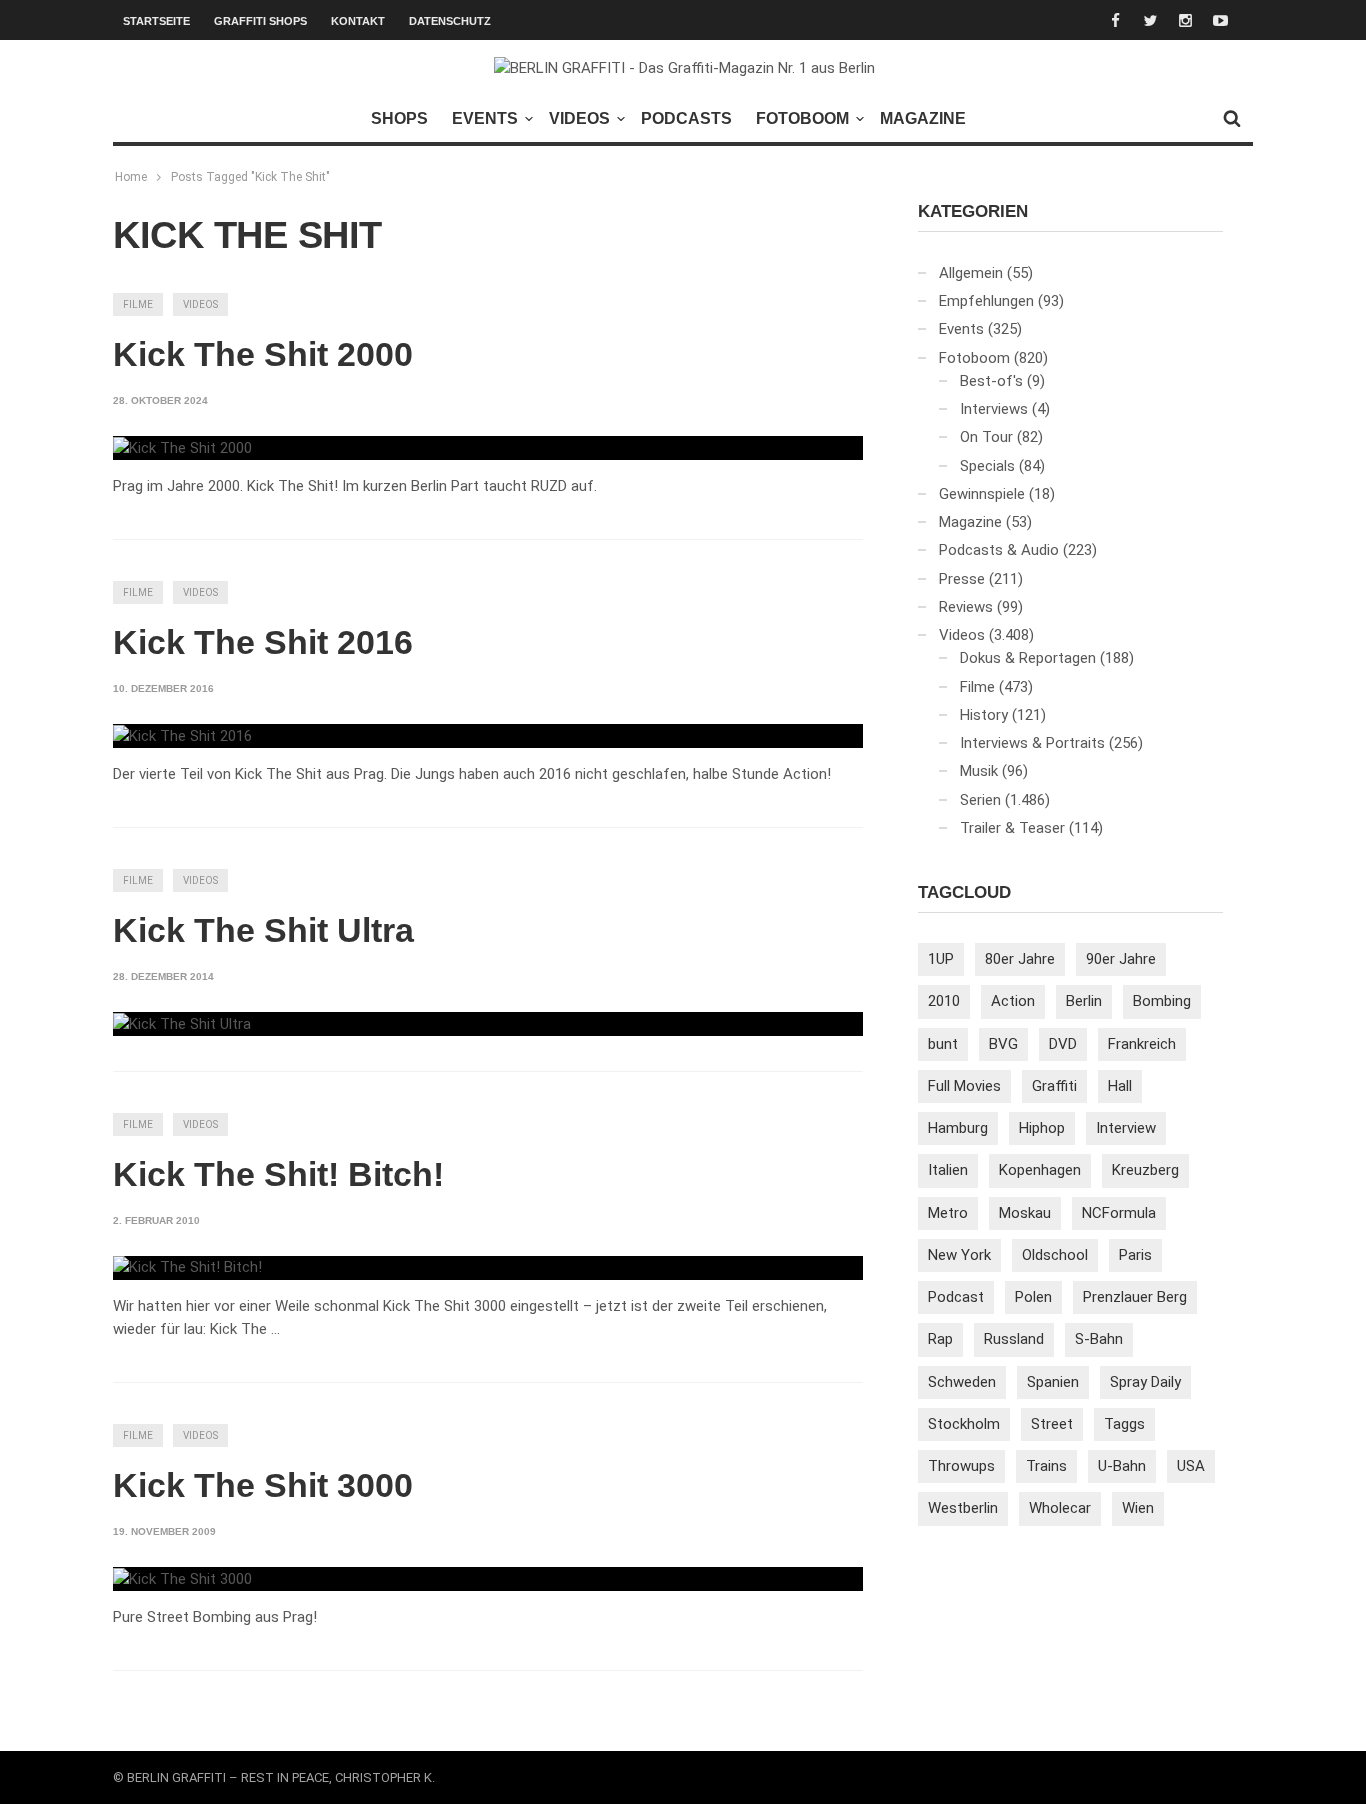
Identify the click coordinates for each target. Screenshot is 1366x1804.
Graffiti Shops (260, 21)
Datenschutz (450, 21)
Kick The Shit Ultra (263, 930)
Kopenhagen (1040, 1170)
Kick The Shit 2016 (263, 642)
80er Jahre (1020, 959)
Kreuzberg (1145, 1170)
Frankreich (1142, 1044)
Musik (979, 771)
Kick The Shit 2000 (263, 354)
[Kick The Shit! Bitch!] (187, 1268)
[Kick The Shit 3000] (182, 1579)
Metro (948, 1213)
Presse (962, 579)
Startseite (156, 21)
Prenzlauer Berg (1135, 1297)
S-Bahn (1099, 1339)
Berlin (1084, 1001)
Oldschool (1055, 1255)
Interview (1126, 1128)
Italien (948, 1170)
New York (959, 1255)
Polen (1033, 1297)
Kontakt (358, 21)
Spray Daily (1145, 1382)
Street (1052, 1424)
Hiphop (1042, 1128)
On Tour (986, 437)
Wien (1138, 1508)
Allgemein (971, 273)
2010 (944, 1001)
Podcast (956, 1297)
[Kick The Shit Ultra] (182, 1024)
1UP (941, 959)
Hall (1120, 1086)
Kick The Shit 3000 (263, 1485)
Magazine (923, 118)
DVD (1063, 1044)
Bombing (1162, 1001)
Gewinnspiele (982, 494)
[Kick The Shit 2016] (182, 736)
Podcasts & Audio (999, 550)
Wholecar (1060, 1508)
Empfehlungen (986, 301)
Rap (940, 1339)
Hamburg (958, 1128)
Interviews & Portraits (1032, 743)
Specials (987, 466)
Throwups (961, 1466)
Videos (579, 118)
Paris (1135, 1255)
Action (1013, 1001)
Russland (1014, 1339)
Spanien (1053, 1382)
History (984, 715)
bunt (943, 1044)
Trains (1046, 1466)
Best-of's (991, 381)
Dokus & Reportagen (1028, 658)
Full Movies (964, 1086)
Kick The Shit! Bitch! (278, 1174)
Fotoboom (802, 118)
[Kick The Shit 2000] (182, 448)
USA (1191, 1466)
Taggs (1124, 1424)
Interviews (994, 409)
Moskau (1025, 1213)
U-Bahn (1122, 1466)
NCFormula (1119, 1213)
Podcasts (686, 118)
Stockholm (964, 1424)
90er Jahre (1121, 959)
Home (131, 177)
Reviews (966, 607)
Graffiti (1054, 1086)
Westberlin (963, 1508)
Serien (980, 800)
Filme (138, 304)
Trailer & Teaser (1012, 828)
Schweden (962, 1382)
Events (485, 118)
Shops (399, 118)
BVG (1003, 1044)
